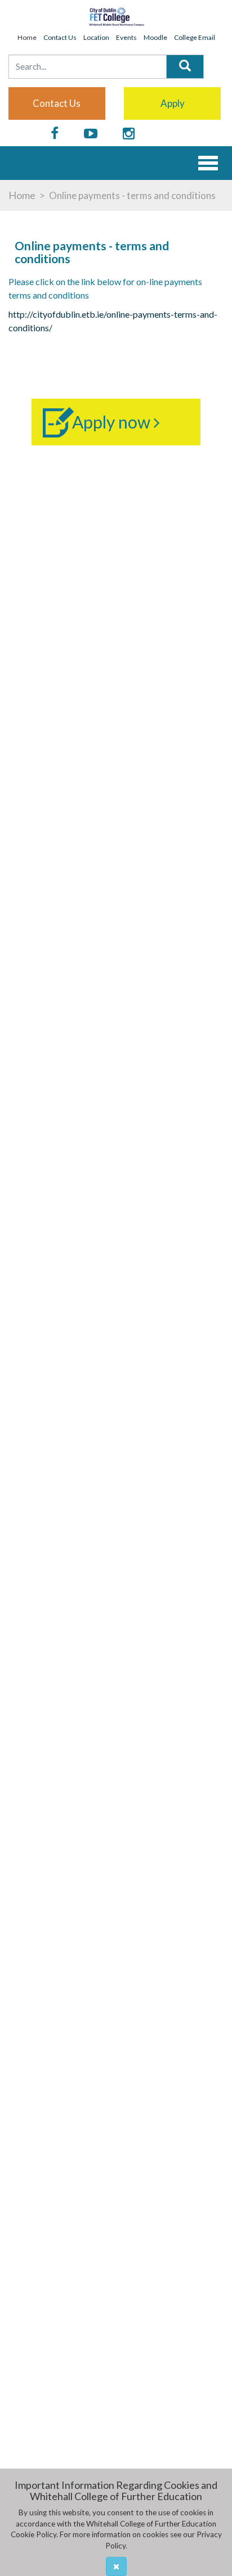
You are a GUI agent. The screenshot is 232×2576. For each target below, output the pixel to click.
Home (27, 37)
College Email (195, 37)
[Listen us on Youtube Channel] (91, 134)
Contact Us (60, 37)
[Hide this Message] (116, 2566)
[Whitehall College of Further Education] (116, 16)
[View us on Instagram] (129, 134)
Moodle (155, 37)
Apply (173, 103)
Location (96, 37)
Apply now (113, 422)
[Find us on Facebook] (55, 134)
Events (126, 37)
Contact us (57, 103)
